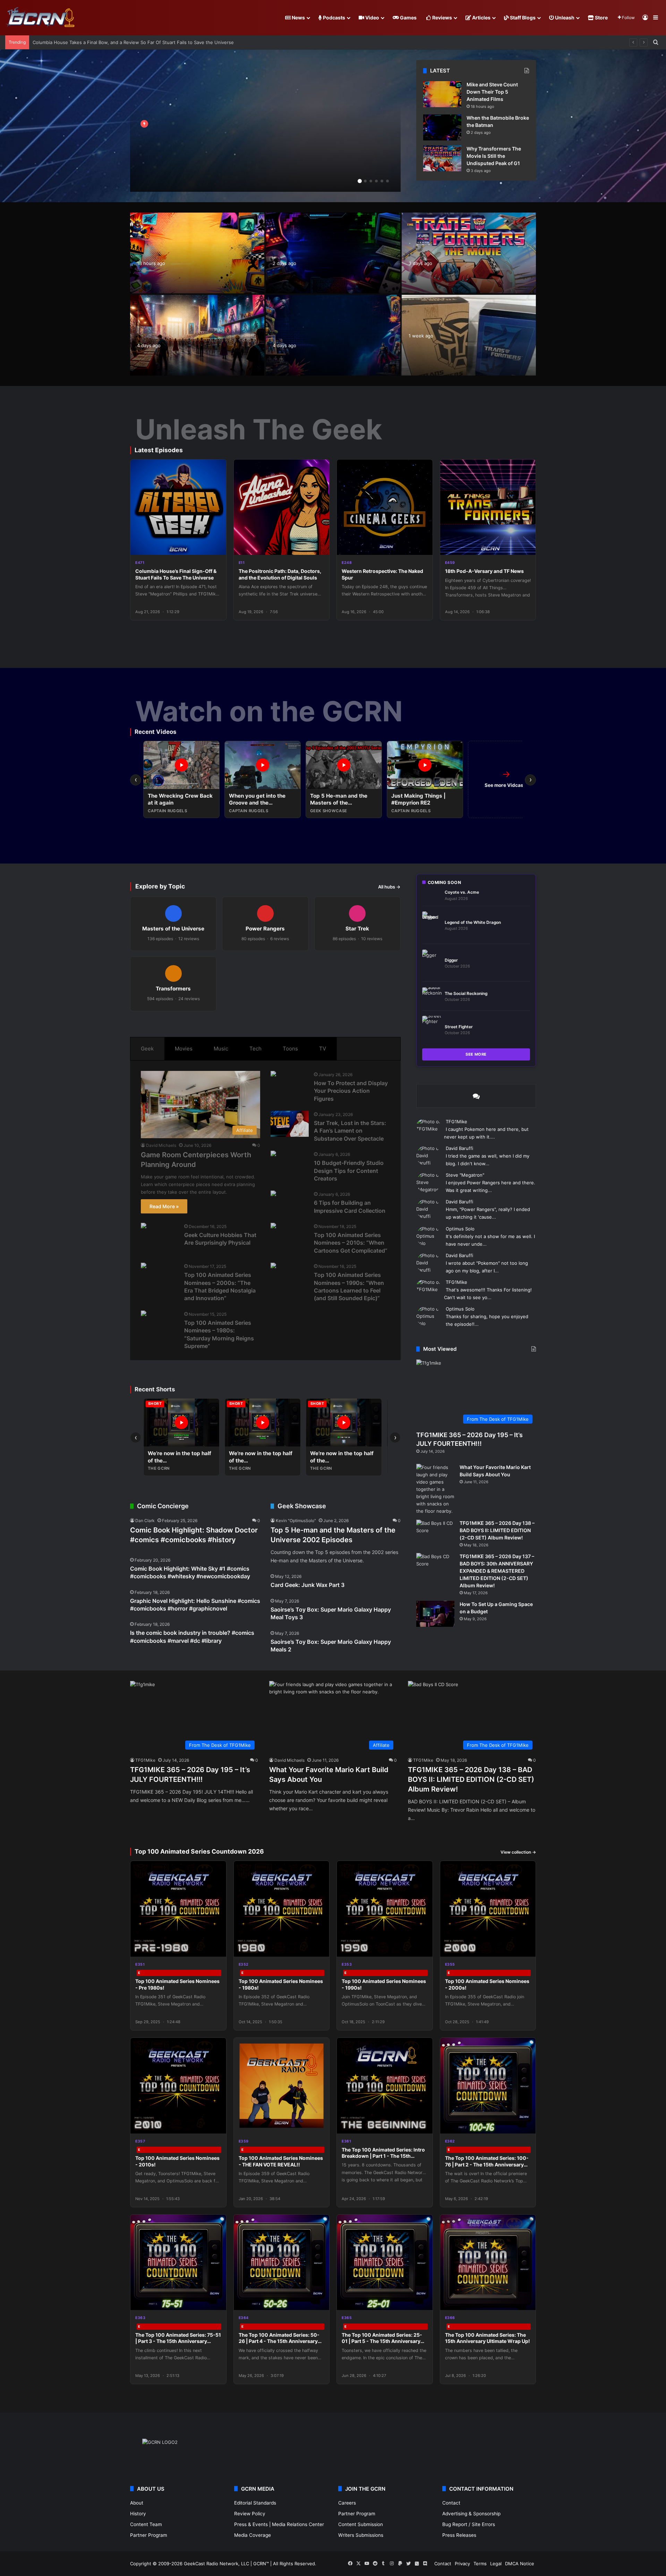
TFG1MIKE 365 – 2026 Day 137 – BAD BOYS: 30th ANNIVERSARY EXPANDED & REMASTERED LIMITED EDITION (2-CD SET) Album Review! (497, 1571)
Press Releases (459, 2535)
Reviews (442, 18)
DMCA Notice (520, 2564)
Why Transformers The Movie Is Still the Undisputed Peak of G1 (494, 156)
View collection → (518, 1852)
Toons (290, 1049)
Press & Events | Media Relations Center (279, 2524)
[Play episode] (216, 545)
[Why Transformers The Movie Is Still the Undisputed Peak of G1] (442, 158)
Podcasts (334, 18)
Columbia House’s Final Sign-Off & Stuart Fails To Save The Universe (176, 574)
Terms (480, 2564)
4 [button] (376, 181)
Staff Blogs (522, 18)
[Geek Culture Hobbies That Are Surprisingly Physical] (144, 1226)
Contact (451, 2503)
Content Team (146, 2524)
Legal (496, 2564)
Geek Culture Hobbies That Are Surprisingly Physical (220, 1239)
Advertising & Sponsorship (471, 2514)
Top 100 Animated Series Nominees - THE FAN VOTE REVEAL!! (281, 2161)
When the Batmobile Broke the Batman (74, 42)
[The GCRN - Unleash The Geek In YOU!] (40, 18)
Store (601, 18)
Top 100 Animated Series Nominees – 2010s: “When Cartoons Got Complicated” (351, 1243)
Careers (347, 2503)
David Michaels (161, 1145)
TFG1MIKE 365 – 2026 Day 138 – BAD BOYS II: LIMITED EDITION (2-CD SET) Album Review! (497, 1530)
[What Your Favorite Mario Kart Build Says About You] (435, 1489)
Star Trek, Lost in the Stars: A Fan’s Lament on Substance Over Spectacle (350, 1131)
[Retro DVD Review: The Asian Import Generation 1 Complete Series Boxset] (469, 335)
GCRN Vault (425, 306)
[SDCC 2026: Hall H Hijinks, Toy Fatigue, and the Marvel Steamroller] (197, 335)
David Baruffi (459, 1148)
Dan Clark (145, 1521)
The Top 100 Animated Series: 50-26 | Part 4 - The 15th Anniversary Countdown (279, 2341)
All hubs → (389, 887)
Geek (147, 1049)
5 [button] (382, 181)
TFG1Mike (456, 1122)
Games (408, 18)
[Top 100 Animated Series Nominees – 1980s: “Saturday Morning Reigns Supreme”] (144, 1314)
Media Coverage (253, 2535)
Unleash (564, 18)
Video (372, 18)
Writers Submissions (361, 2535)
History (138, 2514)
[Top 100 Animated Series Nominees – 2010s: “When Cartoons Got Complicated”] (273, 1226)
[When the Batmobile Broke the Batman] (442, 127)
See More (476, 1054)
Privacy (462, 2564)
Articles (481, 18)
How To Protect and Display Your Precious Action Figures (351, 1091)
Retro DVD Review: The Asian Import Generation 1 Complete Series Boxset (459, 356)
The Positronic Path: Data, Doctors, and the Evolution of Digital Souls (280, 574)
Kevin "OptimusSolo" (296, 1521)
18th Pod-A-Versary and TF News (484, 571)
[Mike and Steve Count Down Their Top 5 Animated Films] (442, 94)
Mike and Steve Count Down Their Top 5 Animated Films (492, 92)
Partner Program (149, 2535)
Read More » (164, 1206)
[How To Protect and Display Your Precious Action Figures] (273, 1075)
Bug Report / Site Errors (469, 2524)
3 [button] (371, 181)
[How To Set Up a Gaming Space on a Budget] (435, 1614)
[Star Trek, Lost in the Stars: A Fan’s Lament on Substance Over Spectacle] (290, 1124)
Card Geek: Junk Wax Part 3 (308, 1585)
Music (221, 1049)
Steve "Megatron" (465, 1175)
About (137, 2503)
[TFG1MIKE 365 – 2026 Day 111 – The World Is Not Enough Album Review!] (265, 126)
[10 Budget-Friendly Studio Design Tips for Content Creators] (273, 1154)
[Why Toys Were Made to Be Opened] (333, 335)
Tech (255, 1049)
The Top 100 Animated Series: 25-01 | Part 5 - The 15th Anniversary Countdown (382, 2341)
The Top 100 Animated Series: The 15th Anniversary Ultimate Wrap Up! (488, 2338)
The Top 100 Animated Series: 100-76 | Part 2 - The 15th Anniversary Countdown (487, 2164)
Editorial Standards (255, 2503)
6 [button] (387, 181)
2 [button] (365, 181)
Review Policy (250, 2514)
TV (323, 1049)
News (298, 18)
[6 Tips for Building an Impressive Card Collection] (273, 1194)
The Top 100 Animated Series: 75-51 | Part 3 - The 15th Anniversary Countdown (178, 2341)
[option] (265, 126)
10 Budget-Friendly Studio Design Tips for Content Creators (349, 1171)
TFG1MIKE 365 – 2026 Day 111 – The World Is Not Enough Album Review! (236, 157)
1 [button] (360, 181)
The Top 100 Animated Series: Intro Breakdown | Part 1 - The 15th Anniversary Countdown (383, 2156)
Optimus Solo (460, 1229)
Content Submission (361, 2524)
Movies (184, 1049)
